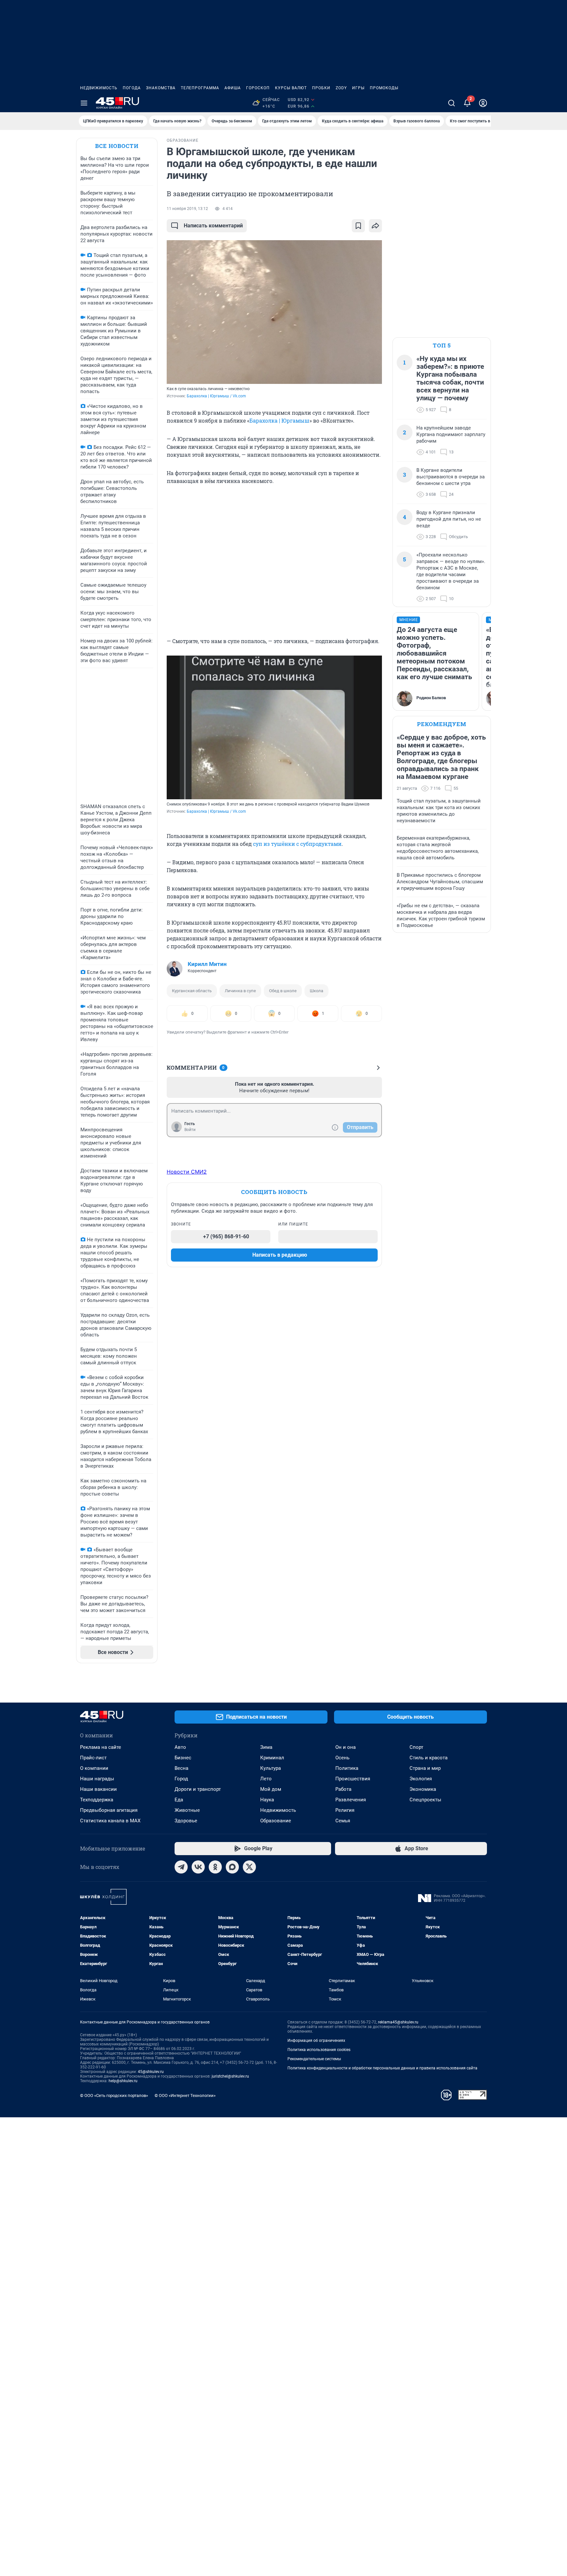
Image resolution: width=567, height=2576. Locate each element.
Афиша (233, 88)
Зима (266, 1747)
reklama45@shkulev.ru (398, 2022)
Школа (316, 991)
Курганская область (192, 991)
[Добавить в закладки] (358, 226)
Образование (276, 1821)
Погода (132, 88)
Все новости (117, 146)
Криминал (272, 1758)
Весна (181, 1768)
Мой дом (271, 1789)
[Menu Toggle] (84, 103)
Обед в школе (283, 991)
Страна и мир (425, 1768)
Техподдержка (97, 1800)
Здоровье (186, 1821)
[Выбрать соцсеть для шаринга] (375, 226)
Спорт (416, 1747)
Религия (345, 1810)
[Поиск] (451, 103)
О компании (94, 1768)
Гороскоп (258, 88)
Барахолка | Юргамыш (279, 420)
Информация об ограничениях (316, 2041)
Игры (358, 88)
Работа (343, 1789)
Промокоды (384, 88)
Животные (187, 1810)
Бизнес (183, 1758)
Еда (179, 1800)
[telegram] (181, 1867)
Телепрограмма (200, 88)
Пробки (321, 88)
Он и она (346, 1747)
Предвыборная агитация (109, 1810)
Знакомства (161, 88)
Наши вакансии (98, 1789)
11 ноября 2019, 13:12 (187, 209)
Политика (347, 1768)
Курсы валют (291, 88)
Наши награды (97, 1779)
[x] (249, 1867)
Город (181, 1779)
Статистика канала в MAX (110, 1821)
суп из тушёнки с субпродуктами (297, 844)
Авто (180, 1747)
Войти (190, 1130)
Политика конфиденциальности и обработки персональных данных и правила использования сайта (382, 2068)
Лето (266, 1779)
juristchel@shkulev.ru (230, 2076)
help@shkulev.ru (123, 2081)
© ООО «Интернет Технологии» (185, 2095)
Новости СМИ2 (187, 1172)
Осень (342, 1758)
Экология (421, 1779)
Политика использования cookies (319, 2050)
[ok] (215, 1867)
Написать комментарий (213, 226)
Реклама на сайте (101, 1747)
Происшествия (353, 1779)
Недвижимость (99, 88)
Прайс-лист (93, 1758)
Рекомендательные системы (314, 2059)
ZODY (341, 88)
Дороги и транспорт (198, 1789)
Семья (343, 1821)
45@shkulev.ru (151, 2072)
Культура (271, 1768)
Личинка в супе (240, 991)
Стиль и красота (429, 1758)
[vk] (198, 1867)
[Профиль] (483, 103)
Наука (267, 1800)
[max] (232, 1867)
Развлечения (351, 1800)
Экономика (423, 1789)
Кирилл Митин (207, 964)
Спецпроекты (425, 1800)
